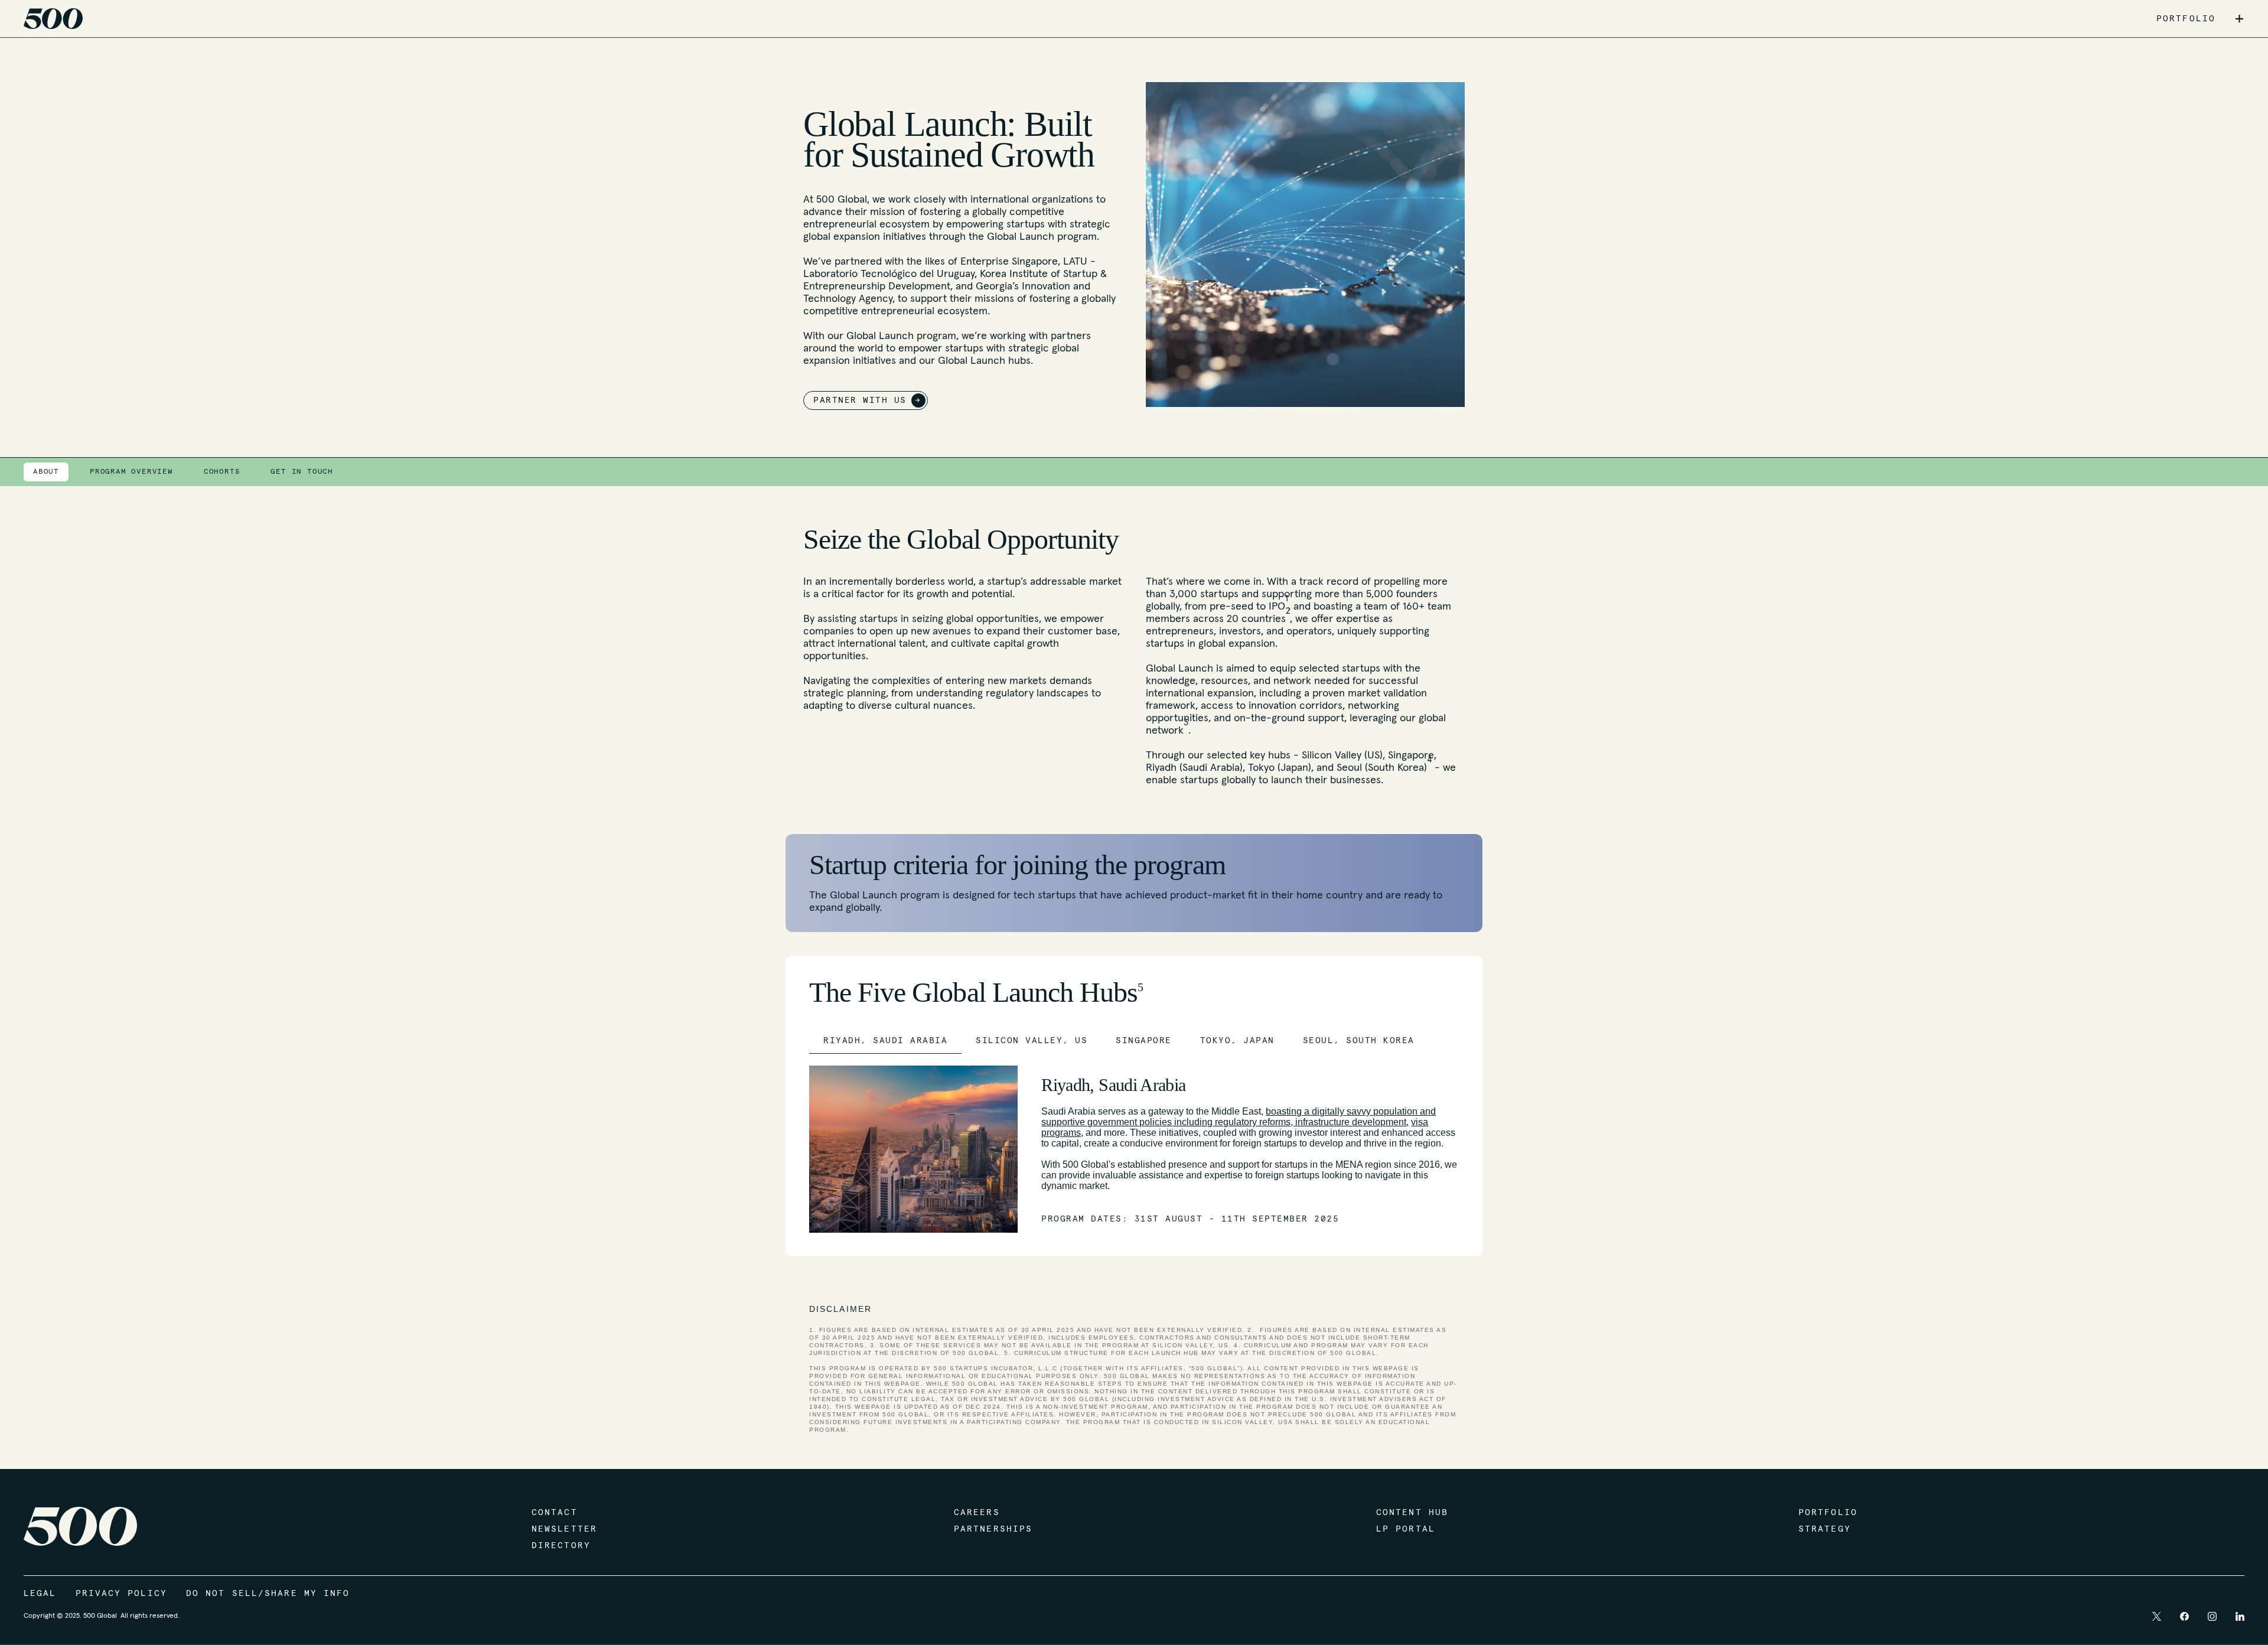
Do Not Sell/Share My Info (268, 1594)
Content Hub (1412, 1513)
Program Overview (131, 472)
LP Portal (1406, 1529)
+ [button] (2239, 19)
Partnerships (993, 1529)
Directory (561, 1546)
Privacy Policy (121, 1594)
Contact (555, 1513)
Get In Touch (302, 472)
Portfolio (1828, 1513)
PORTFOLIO (2186, 19)
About (46, 472)
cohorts (222, 472)
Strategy (1825, 1529)
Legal (40, 1594)
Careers (977, 1513)
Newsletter (564, 1529)
